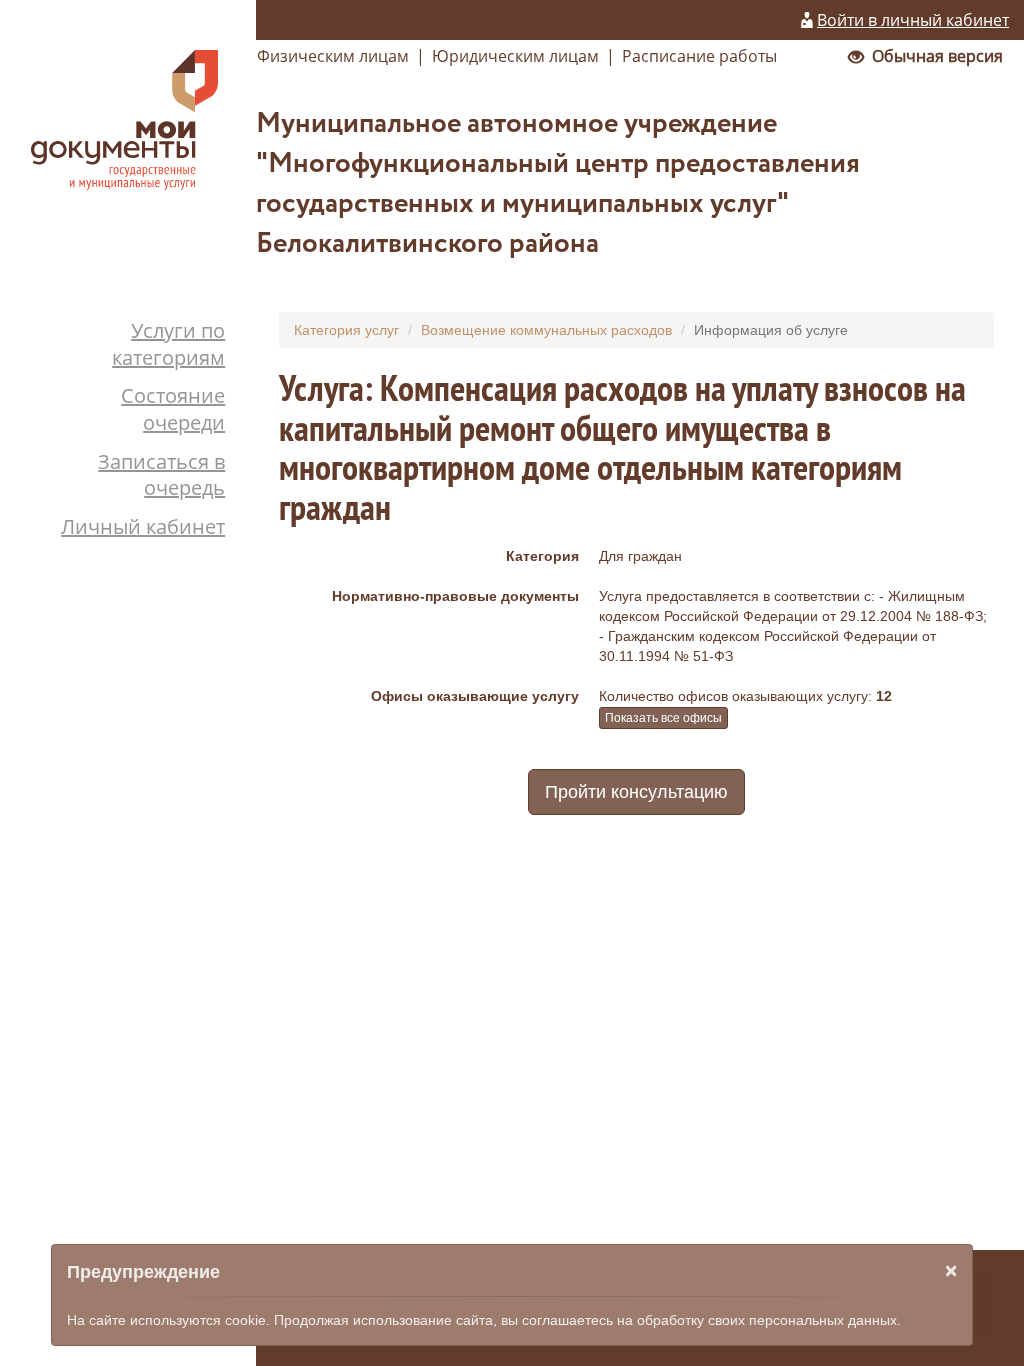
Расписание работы (699, 56)
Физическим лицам (333, 56)
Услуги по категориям (168, 344)
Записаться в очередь (161, 475)
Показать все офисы (663, 718)
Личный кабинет (143, 526)
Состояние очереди (173, 409)
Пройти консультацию (636, 792)
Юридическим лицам (515, 56)
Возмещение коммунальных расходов (546, 330)
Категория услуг (346, 330)
